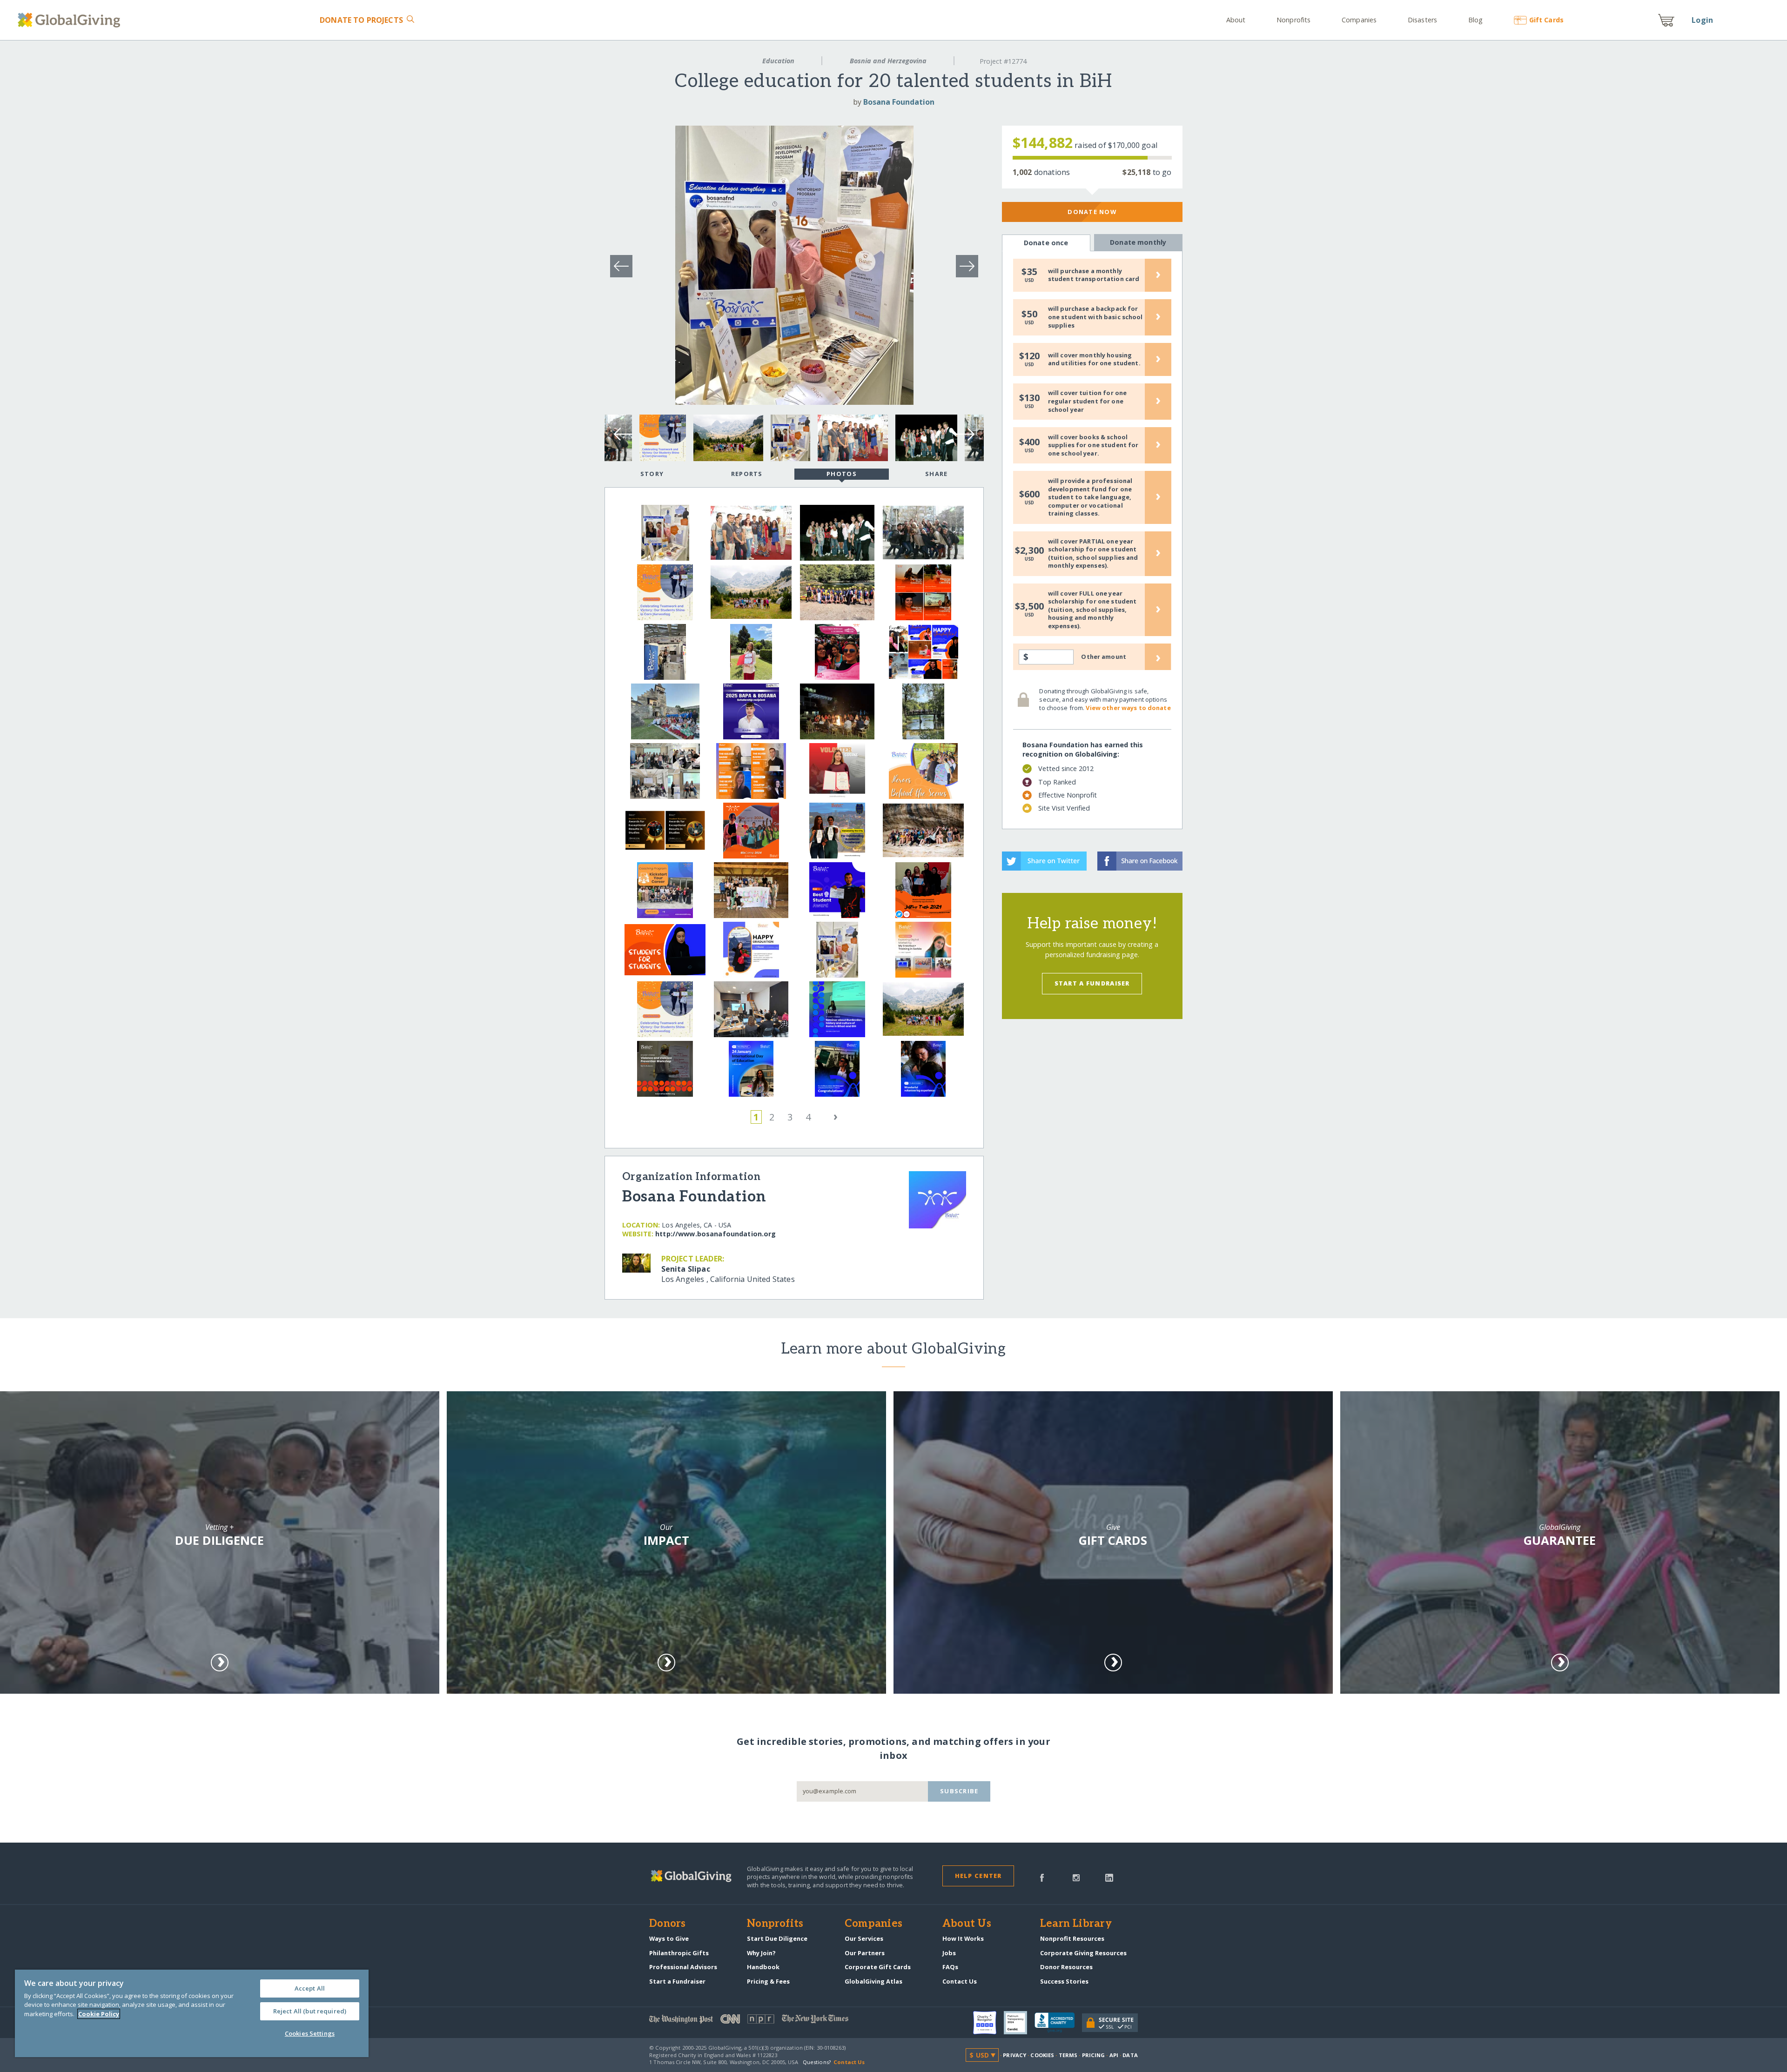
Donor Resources (1066, 1967)
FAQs (950, 1967)
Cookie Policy (99, 2014)
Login (1702, 20)
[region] (192, 2013)
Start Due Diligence (777, 1938)
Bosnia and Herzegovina (888, 61)
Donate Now (1092, 212)
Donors (667, 1924)
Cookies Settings (310, 2033)
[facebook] (1042, 1877)
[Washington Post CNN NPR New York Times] (771, 2021)
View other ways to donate (1128, 708)
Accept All (310, 1988)
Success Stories (1064, 1981)
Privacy (1014, 2055)
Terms (1068, 2055)
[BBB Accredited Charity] (1058, 2023)
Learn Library (1076, 1924)
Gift (1546, 20)
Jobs (949, 1953)
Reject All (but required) (310, 2011)
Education (778, 61)
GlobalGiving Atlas (873, 1981)
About (1236, 20)
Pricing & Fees (768, 1981)
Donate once (1046, 243)
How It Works (963, 1938)
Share (936, 474)
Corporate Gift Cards (878, 1967)
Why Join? (761, 1953)
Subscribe (959, 1791)
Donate (361, 20)
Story (652, 474)
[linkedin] (1109, 1877)
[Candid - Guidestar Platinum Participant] (1019, 2023)
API (1114, 2055)
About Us (967, 1924)
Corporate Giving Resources (1083, 1953)
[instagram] (1076, 1877)
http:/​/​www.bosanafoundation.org (715, 1234)
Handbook (763, 1967)
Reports (747, 474)
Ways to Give (669, 1938)
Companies (1359, 20)
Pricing (1094, 2055)
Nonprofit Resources (1072, 1938)
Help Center (978, 1876)
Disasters (1422, 20)
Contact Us (960, 1981)
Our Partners (865, 1953)
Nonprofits (1293, 20)
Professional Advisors (683, 1967)
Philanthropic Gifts (679, 1953)
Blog (1475, 20)
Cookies (1042, 2055)
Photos (842, 474)
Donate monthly (1138, 242)
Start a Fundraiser (1092, 983)
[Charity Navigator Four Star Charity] (988, 2023)
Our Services (864, 1938)
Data (1130, 2055)
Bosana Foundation (899, 102)
